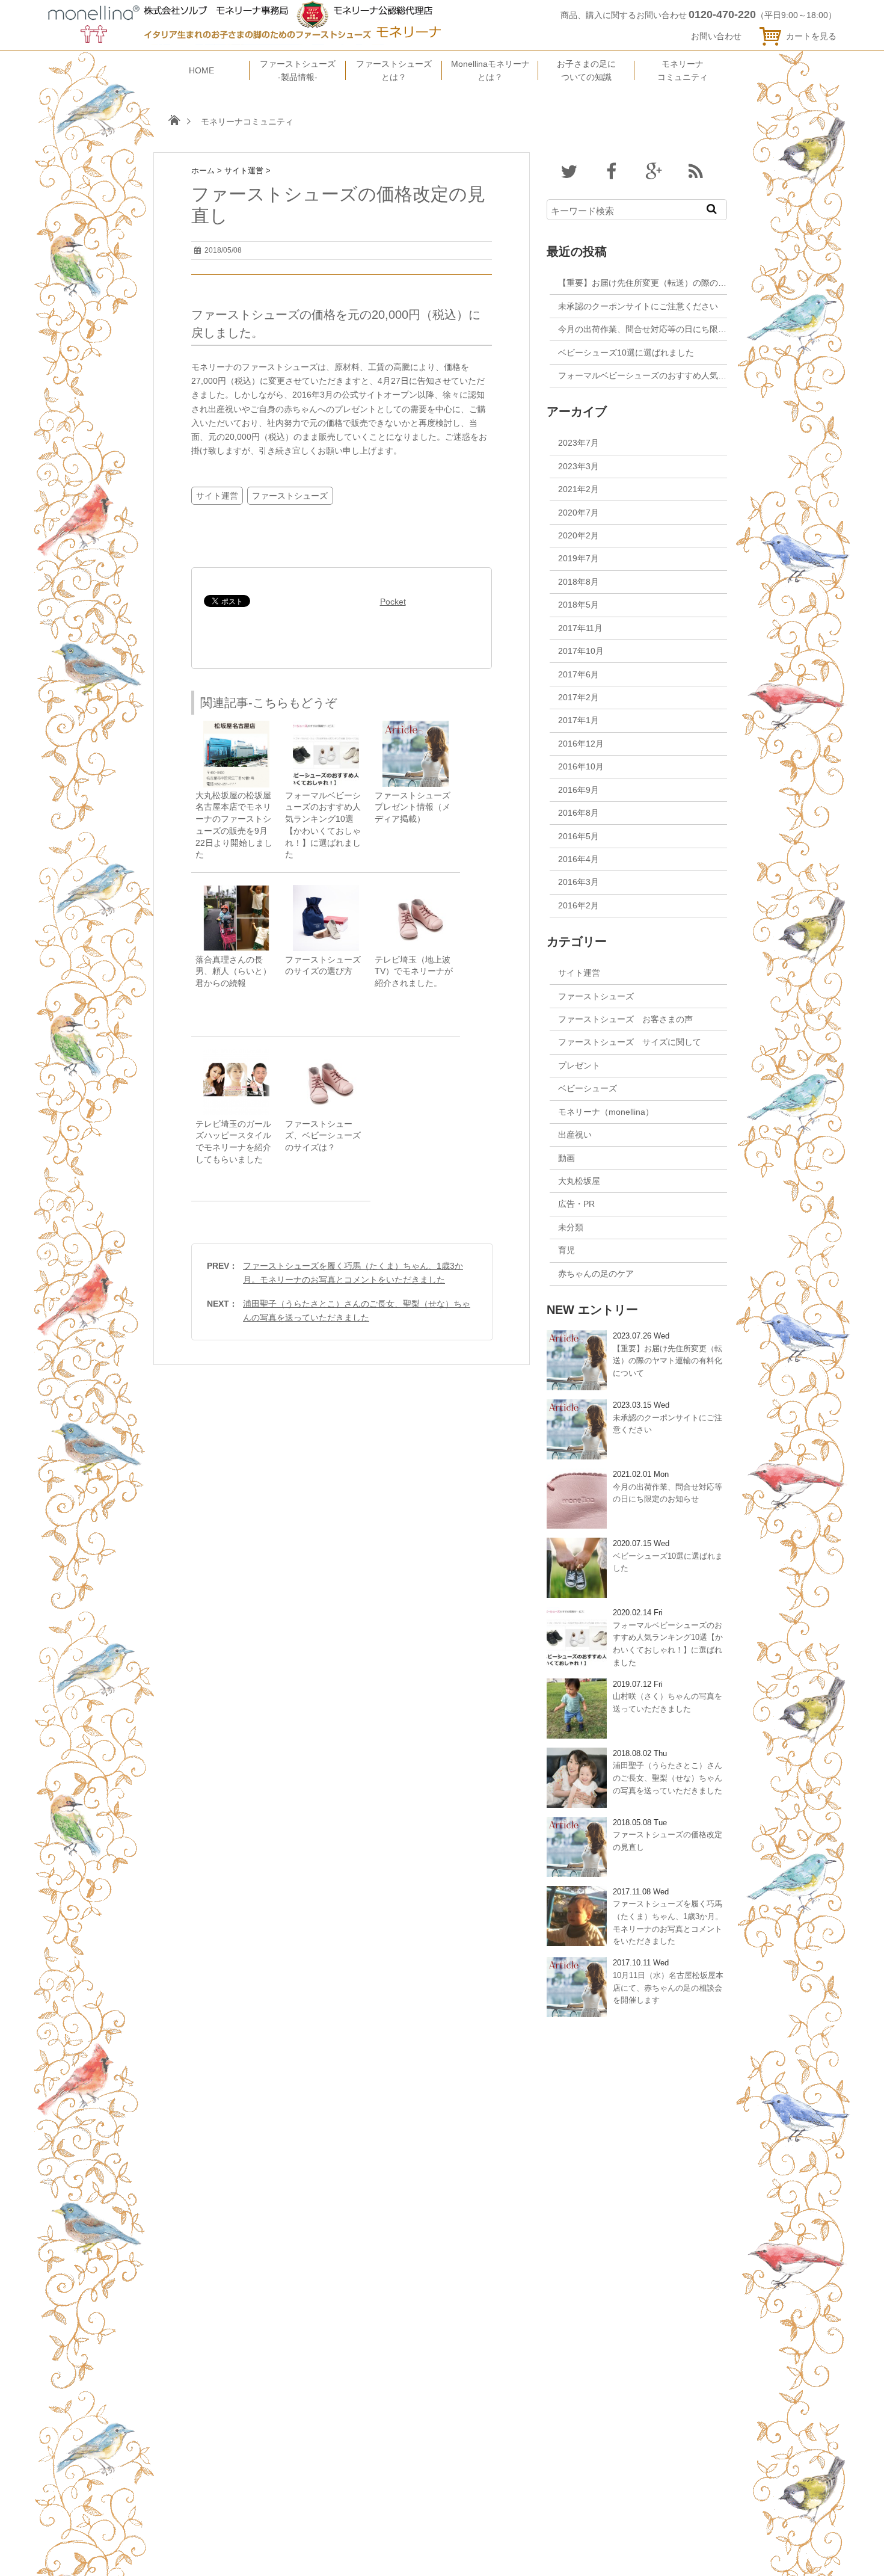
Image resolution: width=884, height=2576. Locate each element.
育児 (566, 1250)
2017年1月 (579, 720)
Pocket (393, 602)
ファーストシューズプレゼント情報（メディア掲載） (413, 807)
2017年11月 (580, 628)
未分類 (571, 1227)
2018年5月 (579, 605)
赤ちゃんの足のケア (596, 1274)
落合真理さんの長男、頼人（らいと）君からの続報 (233, 972)
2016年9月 (579, 790)
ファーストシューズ (290, 496)
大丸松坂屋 (579, 1181)
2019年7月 (579, 558)
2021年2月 (579, 489)
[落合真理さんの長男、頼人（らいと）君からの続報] (236, 891)
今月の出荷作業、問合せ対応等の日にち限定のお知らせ (663, 329)
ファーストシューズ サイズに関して (630, 1042)
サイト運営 (217, 496)
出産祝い (575, 1135)
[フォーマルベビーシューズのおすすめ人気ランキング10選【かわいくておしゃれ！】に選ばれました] (326, 726)
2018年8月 (579, 582)
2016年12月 (581, 744)
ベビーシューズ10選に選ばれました (626, 353)
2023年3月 (579, 466)
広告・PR (576, 1204)
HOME (201, 70)
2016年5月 (579, 836)
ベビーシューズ (588, 1088)
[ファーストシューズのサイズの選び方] (326, 891)
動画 (566, 1158)
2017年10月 (581, 651)
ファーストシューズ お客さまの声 (625, 1019)
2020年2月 (579, 535)
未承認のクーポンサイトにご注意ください (638, 306)
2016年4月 (579, 859)
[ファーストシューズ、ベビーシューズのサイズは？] (326, 1055)
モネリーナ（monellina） (606, 1112)
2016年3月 (579, 882)
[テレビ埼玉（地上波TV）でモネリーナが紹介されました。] (416, 891)
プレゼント (579, 1065)
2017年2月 (579, 697)
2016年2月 (579, 905)
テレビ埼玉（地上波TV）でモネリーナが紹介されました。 (414, 972)
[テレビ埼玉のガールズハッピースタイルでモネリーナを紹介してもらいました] (236, 1055)
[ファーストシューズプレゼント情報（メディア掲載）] (416, 726)
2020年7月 (579, 513)
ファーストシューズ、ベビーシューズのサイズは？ (323, 1136)
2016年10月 (581, 766)
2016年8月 (579, 813)
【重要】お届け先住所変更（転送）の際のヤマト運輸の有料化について (693, 283)
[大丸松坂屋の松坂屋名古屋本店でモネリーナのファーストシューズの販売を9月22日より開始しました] (236, 726)
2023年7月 (579, 443)
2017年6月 (579, 674)
